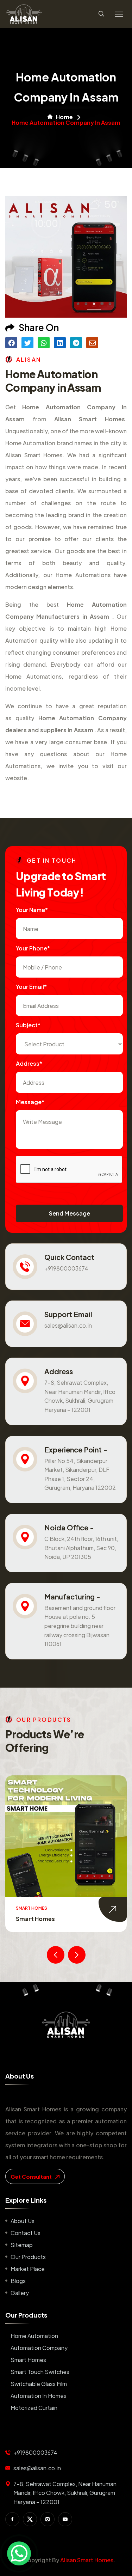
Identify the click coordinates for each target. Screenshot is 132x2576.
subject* (28, 1025)
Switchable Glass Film (39, 2384)
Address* (29, 1063)
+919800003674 (66, 1268)
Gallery (20, 2293)
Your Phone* (33, 948)
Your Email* (31, 987)
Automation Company (39, 2348)
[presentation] (56, 1955)
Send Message (70, 1213)
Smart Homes (35, 1919)
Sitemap (22, 2245)
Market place (28, 2269)
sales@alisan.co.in (68, 1325)
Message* (30, 1102)
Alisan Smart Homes (87, 2560)
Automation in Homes (39, 2396)
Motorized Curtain (34, 2408)
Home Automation (34, 2336)
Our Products (28, 2257)
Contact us (26, 2233)
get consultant (32, 2176)
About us (23, 2221)
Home (64, 117)
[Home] (66, 2025)
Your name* (32, 910)
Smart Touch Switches (40, 2372)
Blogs (18, 2281)
